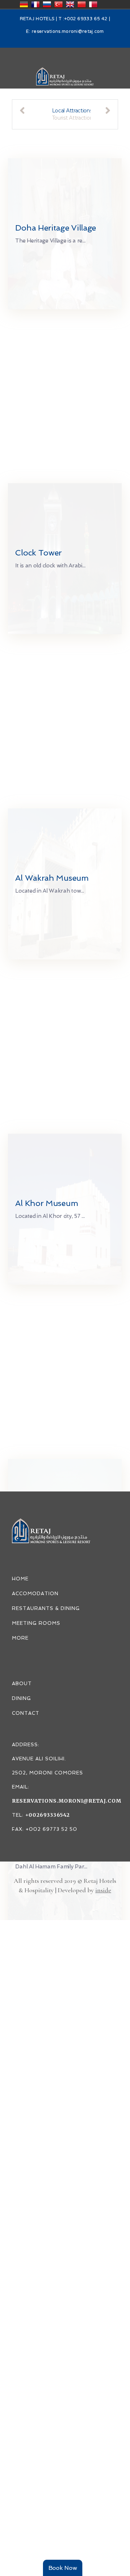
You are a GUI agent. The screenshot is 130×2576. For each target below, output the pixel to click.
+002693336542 (47, 1815)
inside (103, 1890)
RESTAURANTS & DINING (46, 1608)
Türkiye (58, 4)
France (35, 4)
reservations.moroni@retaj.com (68, 32)
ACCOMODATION (35, 1594)
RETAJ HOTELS (37, 19)
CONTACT (26, 1713)
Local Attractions (72, 111)
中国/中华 (82, 4)
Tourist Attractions (74, 118)
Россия (47, 4)
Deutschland (24, 4)
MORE (20, 1638)
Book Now (63, 2568)
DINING (21, 1698)
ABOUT (22, 1684)
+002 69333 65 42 (86, 19)
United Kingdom (70, 4)
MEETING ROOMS (36, 1623)
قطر (93, 4)
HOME (20, 1579)
